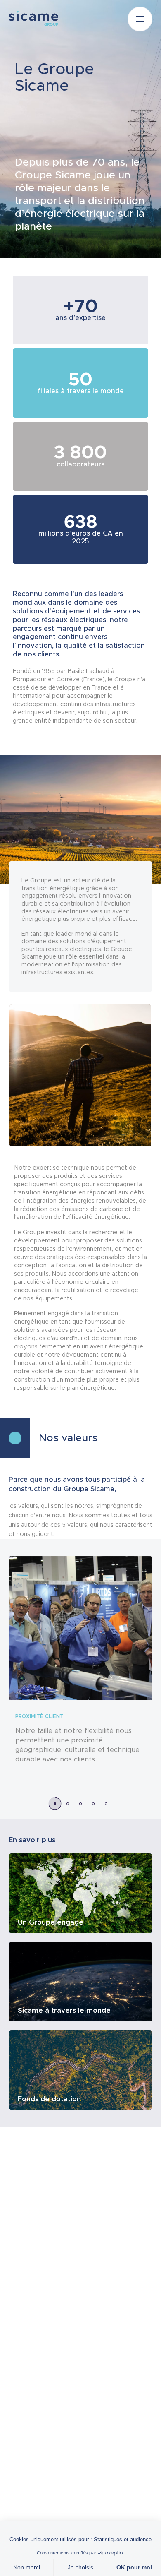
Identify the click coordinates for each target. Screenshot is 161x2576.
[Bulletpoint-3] (94, 1803)
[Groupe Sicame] (33, 18)
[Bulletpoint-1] (68, 1803)
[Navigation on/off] (140, 19)
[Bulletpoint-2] (81, 1803)
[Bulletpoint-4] (106, 1803)
